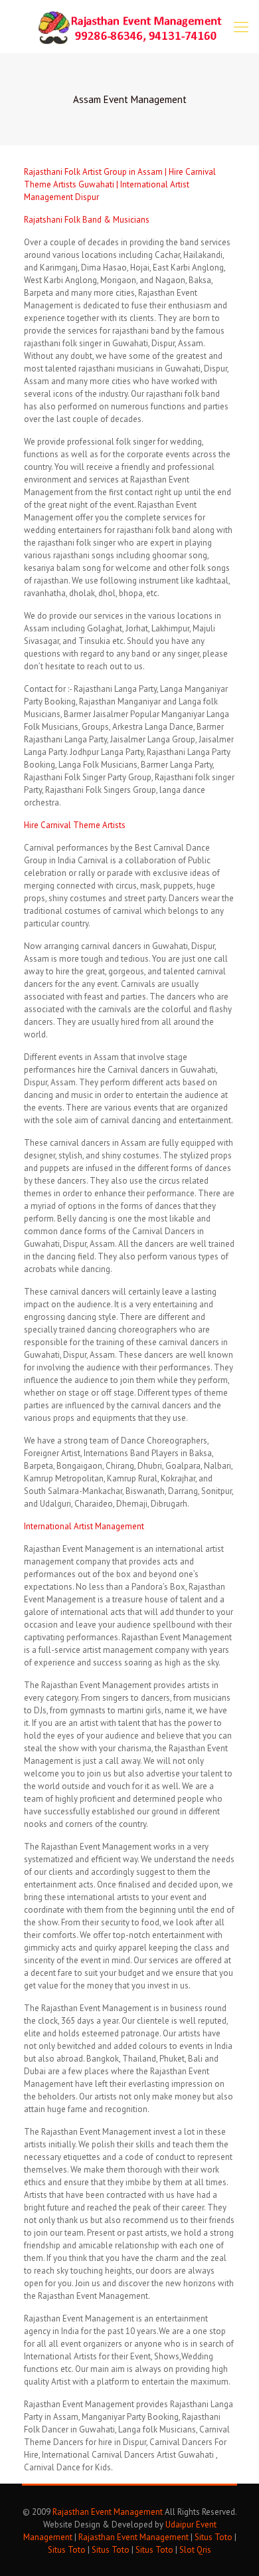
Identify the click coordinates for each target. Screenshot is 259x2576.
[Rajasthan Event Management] (129, 27)
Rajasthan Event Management (108, 2512)
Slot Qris (195, 2550)
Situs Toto (214, 2537)
